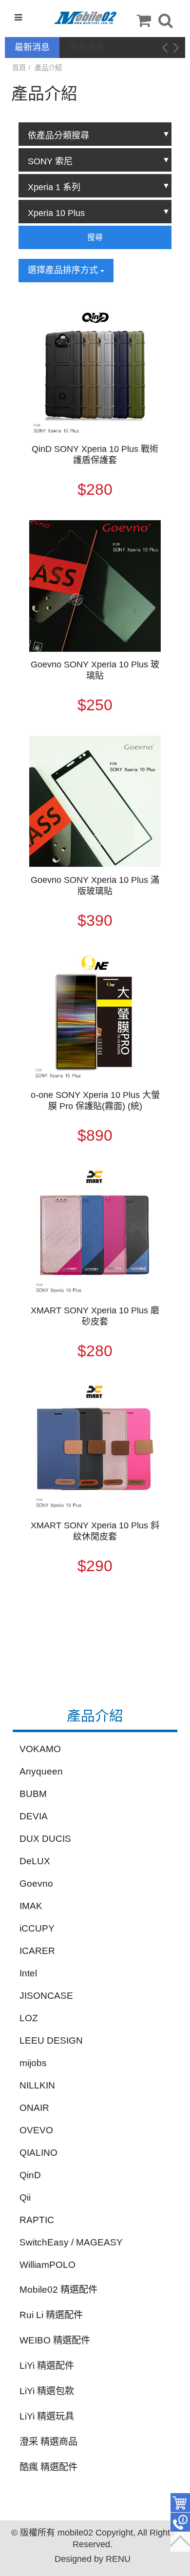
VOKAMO (40, 1749)
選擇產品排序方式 (64, 270)
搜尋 (95, 237)
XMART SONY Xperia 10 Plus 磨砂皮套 (95, 1316)
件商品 (180, 2503)
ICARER (37, 1951)
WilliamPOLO (47, 2265)
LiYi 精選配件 (47, 2366)
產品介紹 (48, 68)
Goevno (36, 1883)
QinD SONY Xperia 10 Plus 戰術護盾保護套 (95, 455)
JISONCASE (46, 1996)
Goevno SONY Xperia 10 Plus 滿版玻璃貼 (95, 886)
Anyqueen (41, 1771)
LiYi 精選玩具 (47, 2416)
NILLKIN (37, 2085)
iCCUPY (37, 1928)
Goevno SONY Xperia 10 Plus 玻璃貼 (95, 670)
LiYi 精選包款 (47, 2391)
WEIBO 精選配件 (55, 2340)
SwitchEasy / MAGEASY (71, 2242)
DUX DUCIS (45, 1839)
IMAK (31, 1906)
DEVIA (34, 1816)
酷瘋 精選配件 (48, 2467)
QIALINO (38, 2153)
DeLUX (35, 1861)
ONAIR (34, 2108)
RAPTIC (37, 2220)
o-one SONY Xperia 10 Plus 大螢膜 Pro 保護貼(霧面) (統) (95, 1101)
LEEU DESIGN (51, 2040)
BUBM (33, 1794)
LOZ (29, 2018)
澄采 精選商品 (48, 2442)
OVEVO (36, 2130)
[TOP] (180, 2542)
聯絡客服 (180, 2522)
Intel (28, 1973)
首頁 (19, 68)
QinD (30, 2175)
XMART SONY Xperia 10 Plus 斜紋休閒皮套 (95, 1531)
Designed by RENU (93, 2559)
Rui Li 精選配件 (51, 2315)
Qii (25, 2197)
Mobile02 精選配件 (58, 2290)
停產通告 (87, 47)
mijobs (33, 2063)
